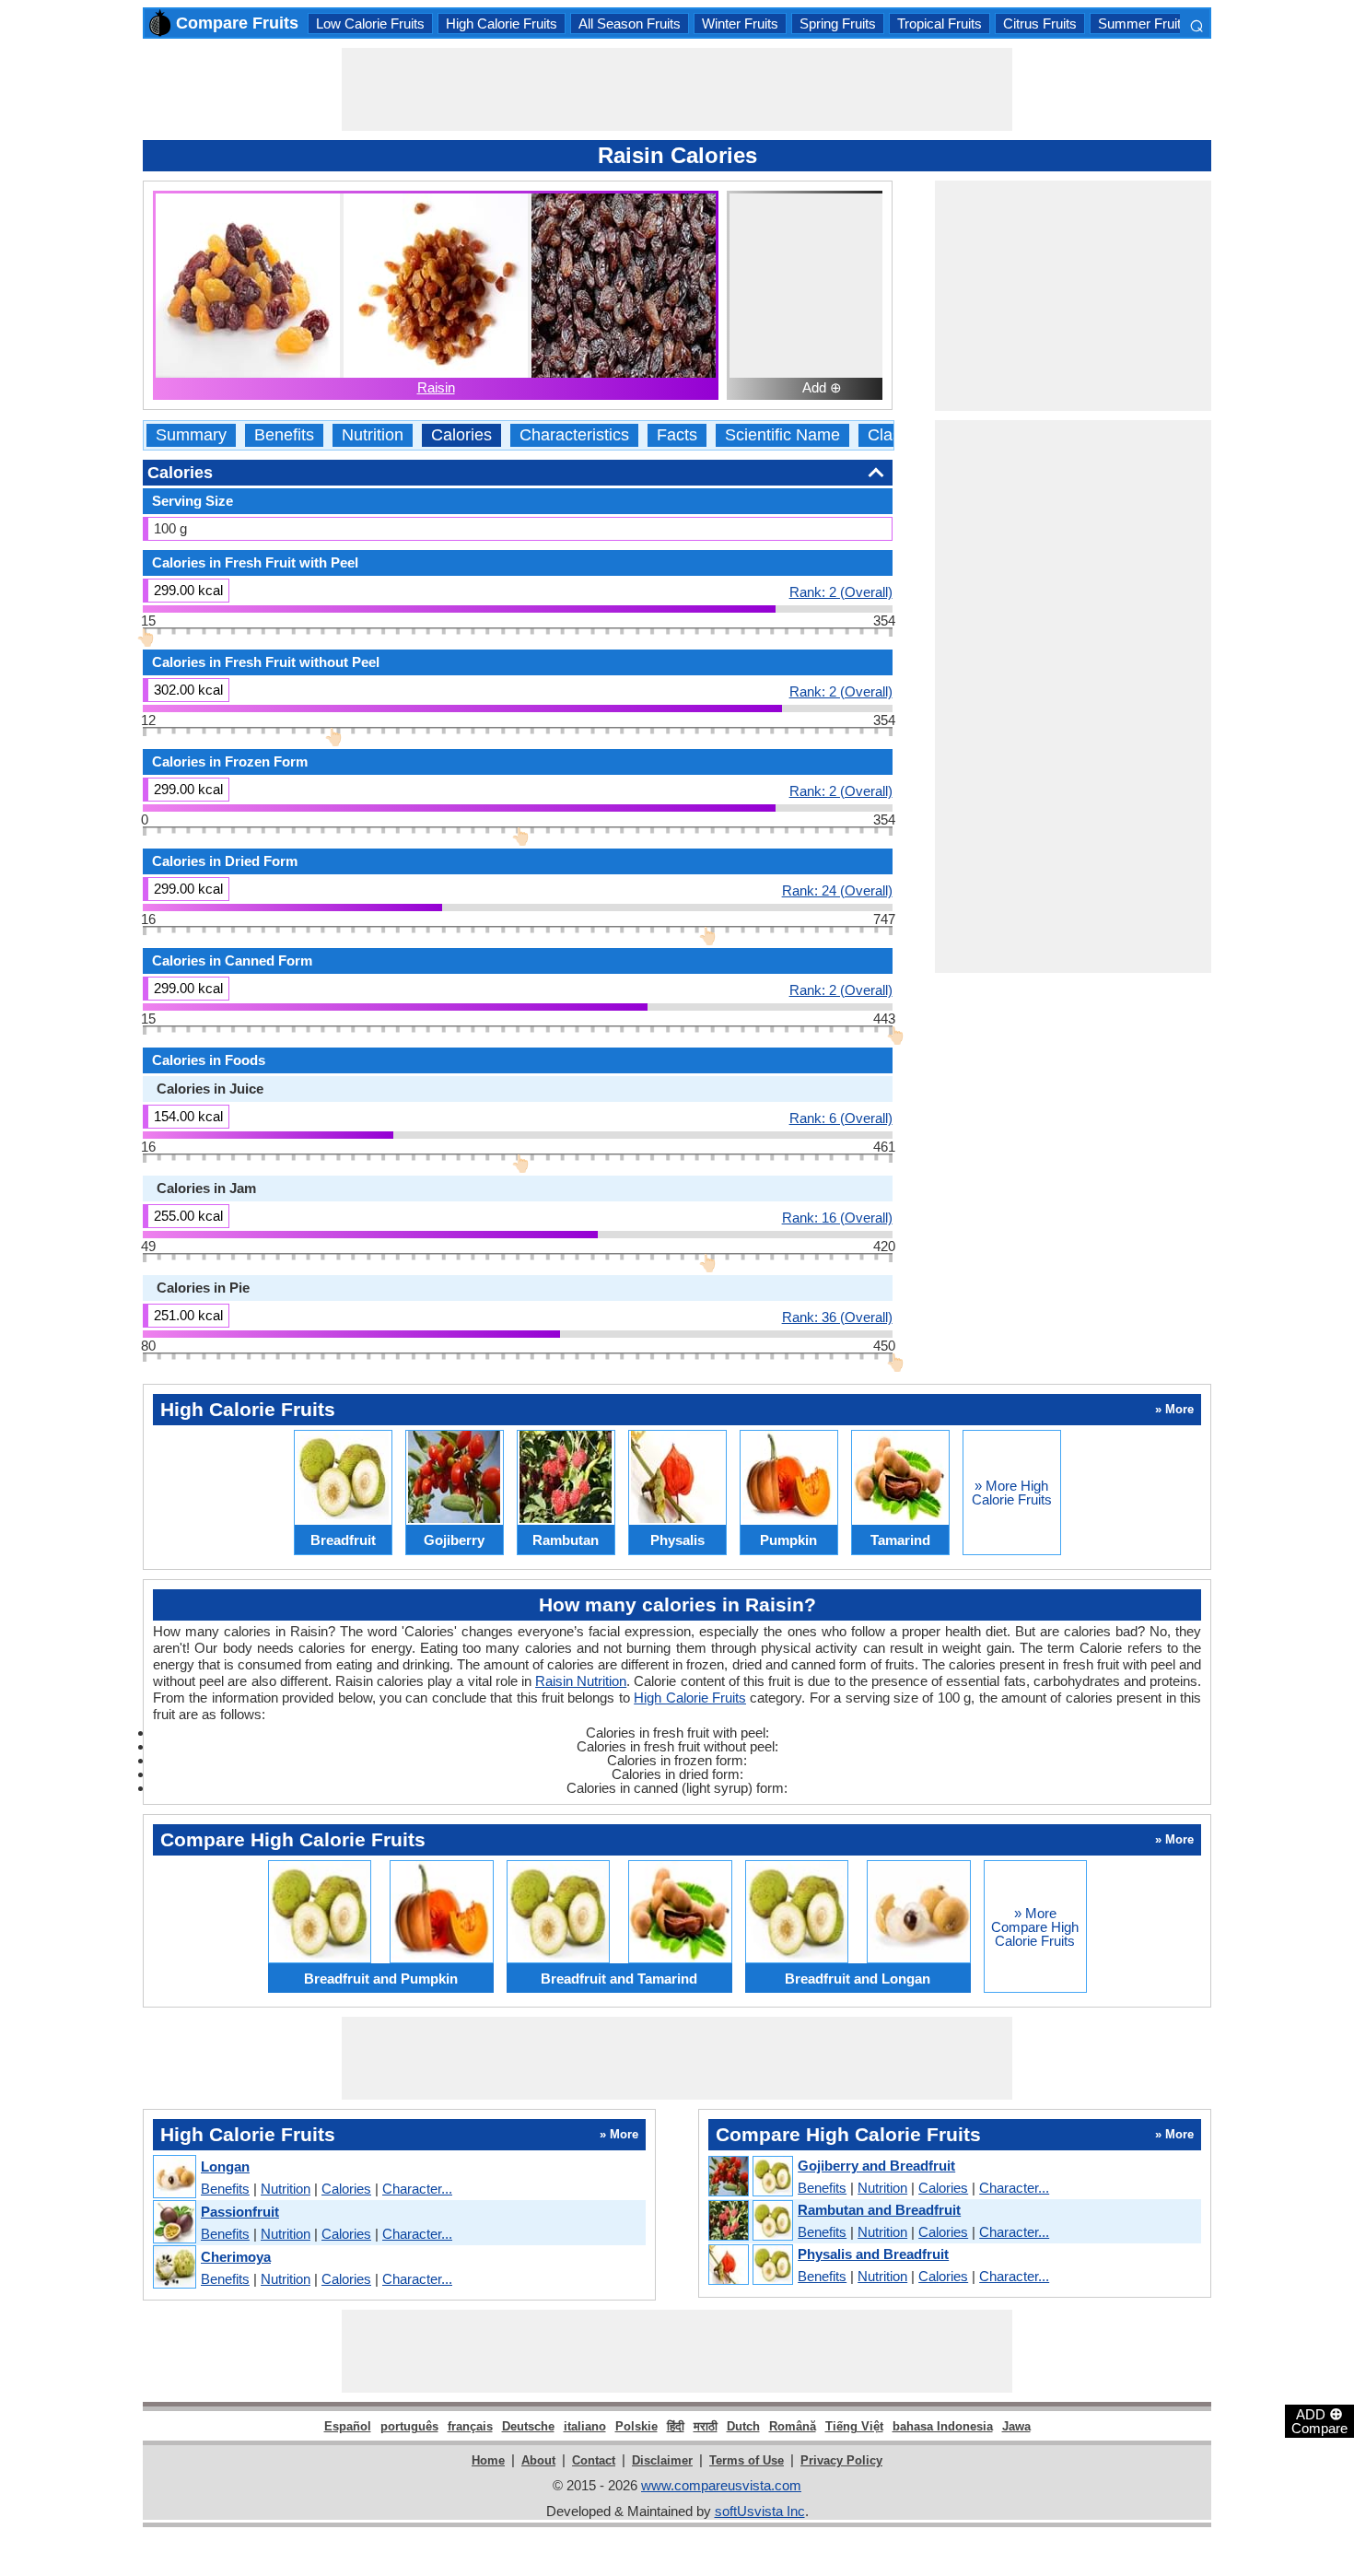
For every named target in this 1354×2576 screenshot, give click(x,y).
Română (793, 2426)
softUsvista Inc (760, 2511)
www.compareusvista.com (721, 2485)
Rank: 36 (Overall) (837, 1317)
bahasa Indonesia (943, 2426)
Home (488, 2460)
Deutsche (528, 2426)
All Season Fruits (630, 23)
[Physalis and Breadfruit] (750, 2266)
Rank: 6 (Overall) (841, 1118)
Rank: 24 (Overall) (837, 890)
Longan (225, 2166)
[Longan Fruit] (174, 2178)
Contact (594, 2460)
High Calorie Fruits (502, 23)
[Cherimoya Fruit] (174, 2268)
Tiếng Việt (854, 2426)
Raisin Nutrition (581, 1681)
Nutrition (373, 435)
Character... (417, 2189)
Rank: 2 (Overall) (841, 591)
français (470, 2426)
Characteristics (574, 435)
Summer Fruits (1143, 23)
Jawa (1016, 2426)
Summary (191, 435)
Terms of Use (747, 2460)
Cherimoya (236, 2257)
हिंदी (676, 2426)
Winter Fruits (740, 23)
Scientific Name (782, 435)
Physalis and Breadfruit (873, 2254)
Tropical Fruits (940, 23)
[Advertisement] (677, 89)
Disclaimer (662, 2460)
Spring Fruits (838, 23)
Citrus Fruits (1040, 23)
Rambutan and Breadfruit (879, 2210)
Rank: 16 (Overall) (837, 1217)
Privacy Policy (841, 2460)
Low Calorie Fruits (370, 23)
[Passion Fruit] (174, 2223)
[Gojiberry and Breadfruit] (750, 2177)
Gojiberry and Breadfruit (876, 2166)
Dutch (743, 2426)
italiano (585, 2426)
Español (348, 2426)
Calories (461, 435)
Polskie (636, 2426)
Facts (677, 435)
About (538, 2460)
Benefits (284, 435)
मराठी (706, 2426)
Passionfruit (240, 2212)
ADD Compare (1319, 2420)
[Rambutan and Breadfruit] (750, 2221)
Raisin (436, 387)
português (409, 2426)
